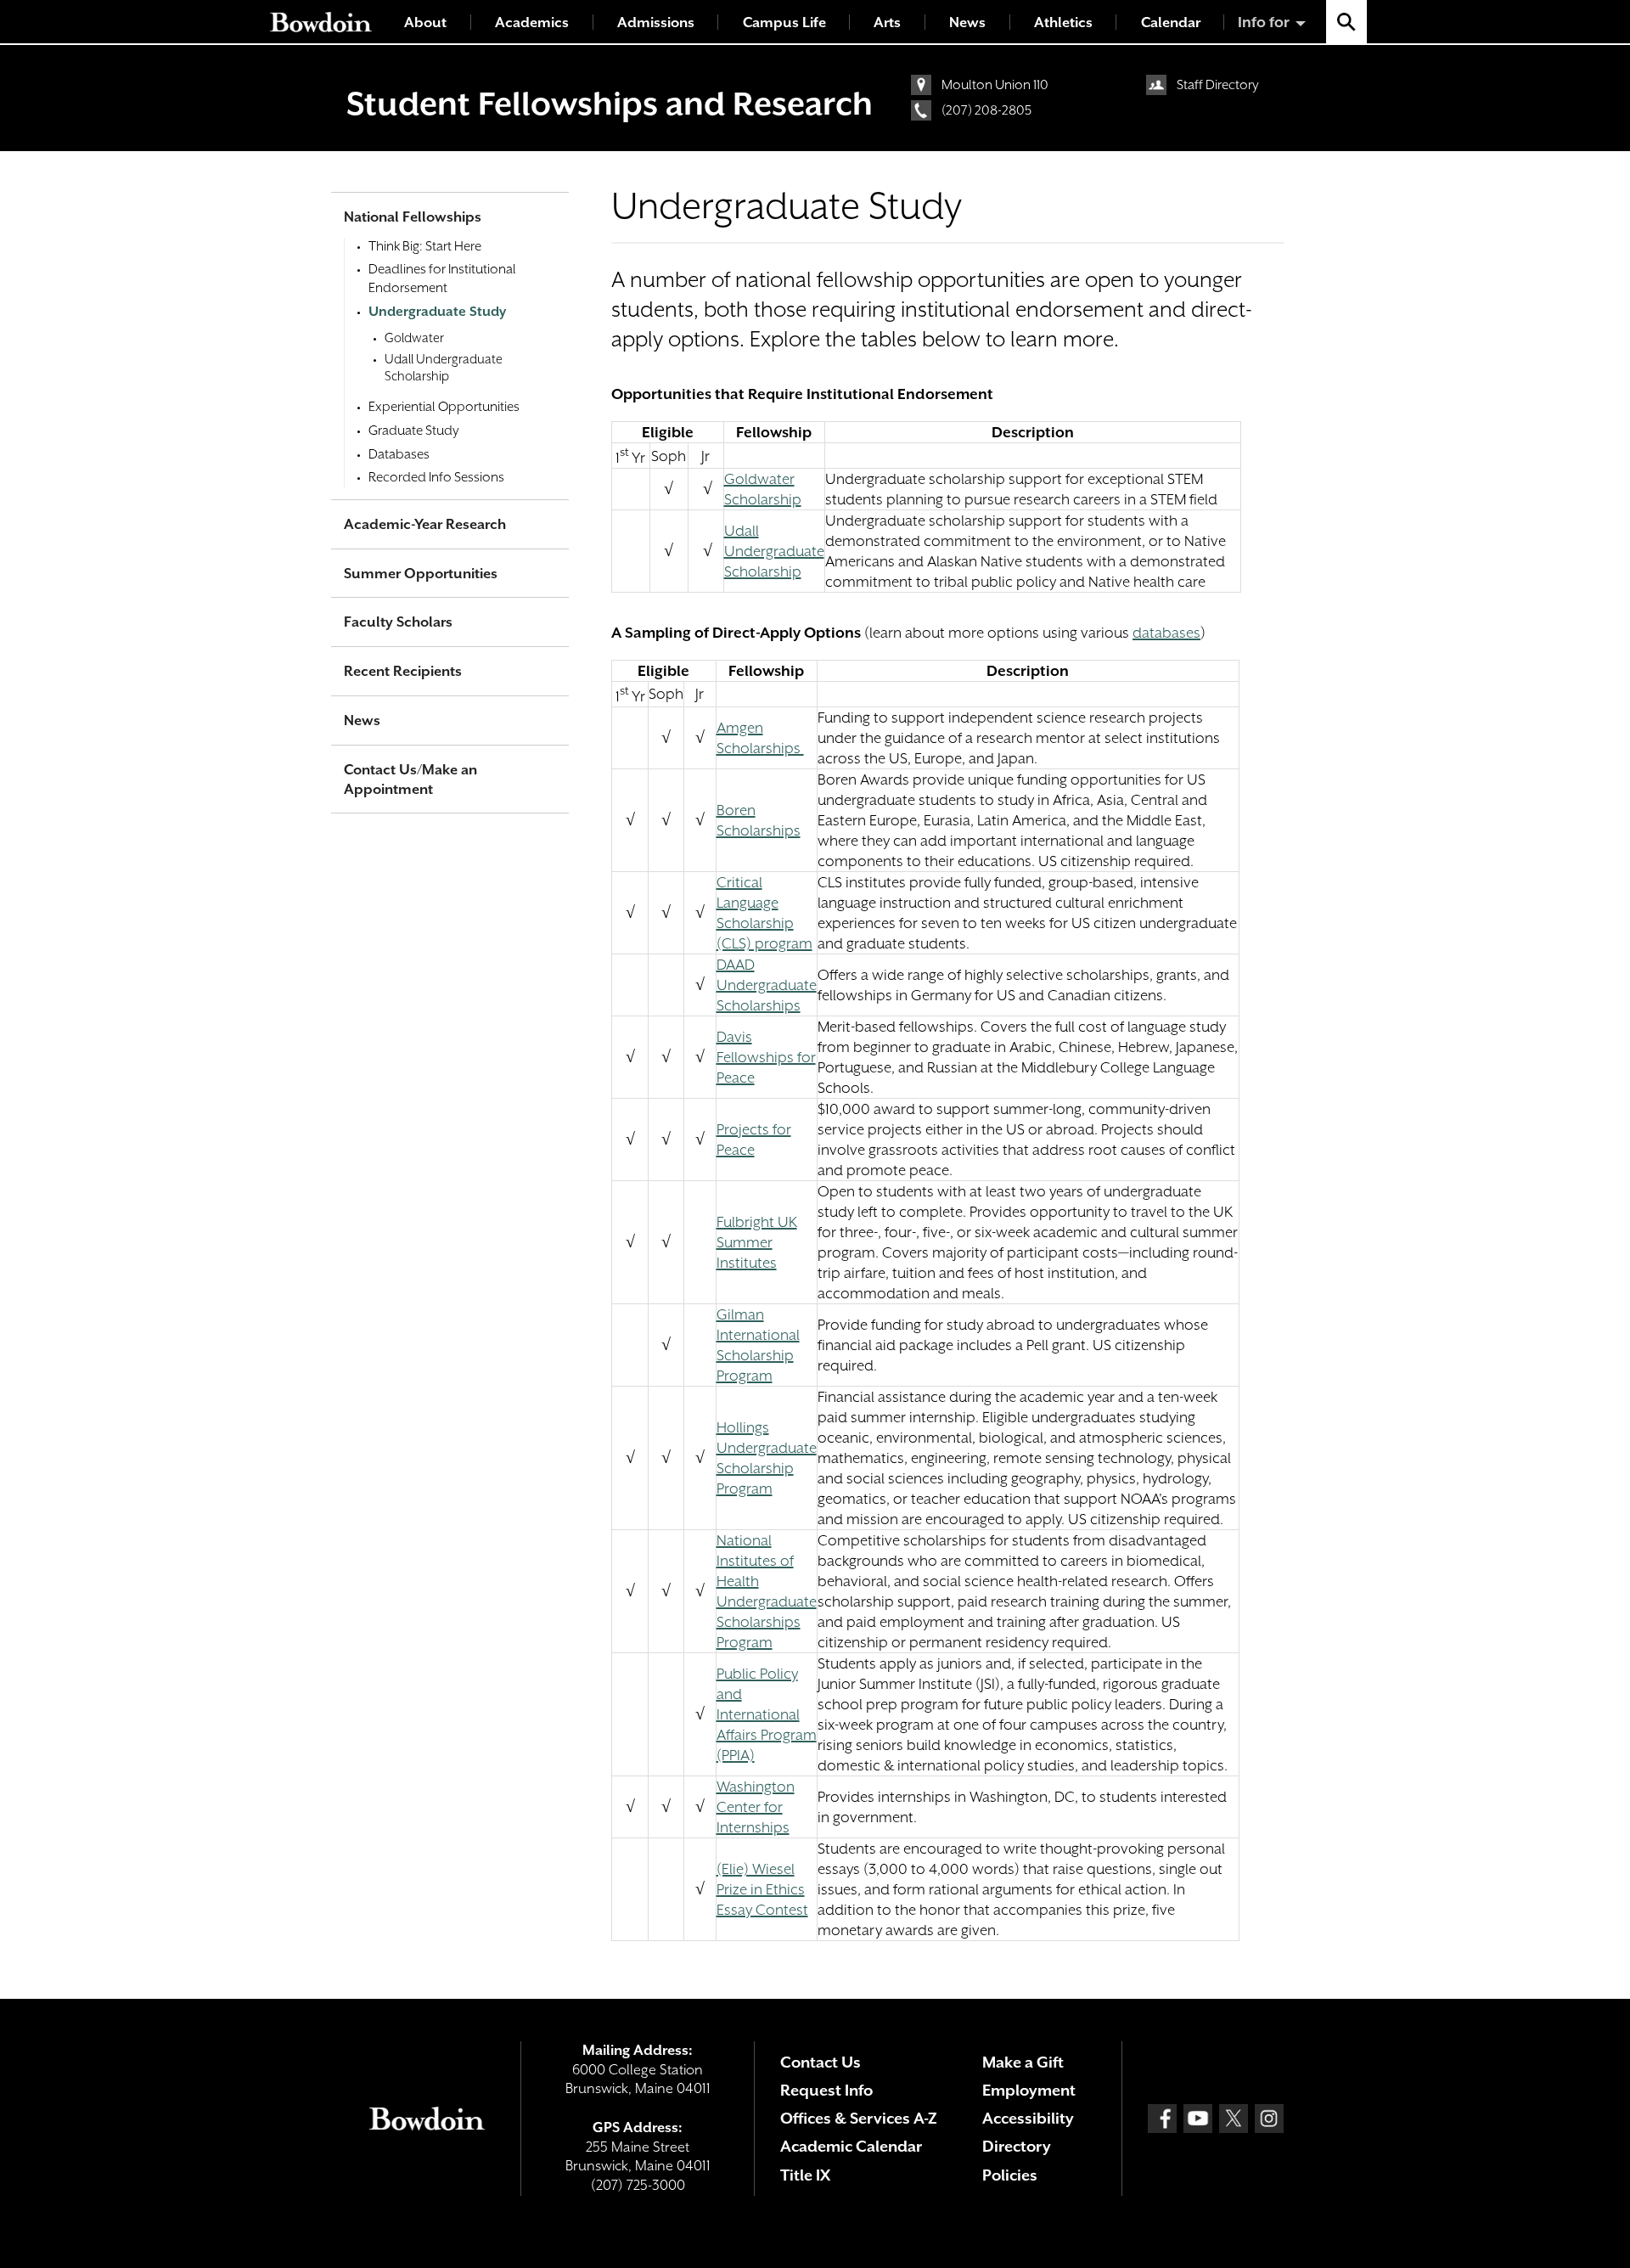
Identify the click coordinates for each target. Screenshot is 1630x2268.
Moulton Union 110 (995, 85)
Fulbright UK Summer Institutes (757, 1242)
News (967, 23)
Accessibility (1028, 2118)
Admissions (656, 23)
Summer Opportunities (421, 574)
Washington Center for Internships (756, 1807)
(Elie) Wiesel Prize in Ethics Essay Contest (762, 1889)
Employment (1029, 2090)
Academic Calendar (851, 2146)
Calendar (1171, 23)
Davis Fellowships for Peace (766, 1057)
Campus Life (784, 23)
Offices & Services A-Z (859, 2118)
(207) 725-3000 (638, 2185)
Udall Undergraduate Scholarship (774, 551)
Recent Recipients (403, 671)
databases (1166, 633)
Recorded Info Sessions (436, 477)
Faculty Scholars (398, 622)
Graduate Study (414, 431)
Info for (1264, 22)
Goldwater (414, 338)
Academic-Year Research (425, 524)
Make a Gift (1023, 2062)
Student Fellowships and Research (610, 104)
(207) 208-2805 (986, 110)
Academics (532, 23)
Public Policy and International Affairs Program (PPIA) (767, 1714)
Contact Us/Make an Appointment (410, 779)
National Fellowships (413, 217)
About (425, 23)
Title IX (805, 2175)
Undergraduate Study (437, 312)
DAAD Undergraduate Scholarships (767, 985)
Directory (1017, 2146)
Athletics (1063, 23)
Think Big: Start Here (425, 246)
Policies (1010, 2175)
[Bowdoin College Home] (321, 22)
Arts (887, 23)
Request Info (826, 2090)
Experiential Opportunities (444, 407)
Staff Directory (1218, 85)
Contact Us (821, 2062)
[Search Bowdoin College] (1346, 22)
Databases (399, 454)
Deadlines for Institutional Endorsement (442, 279)
